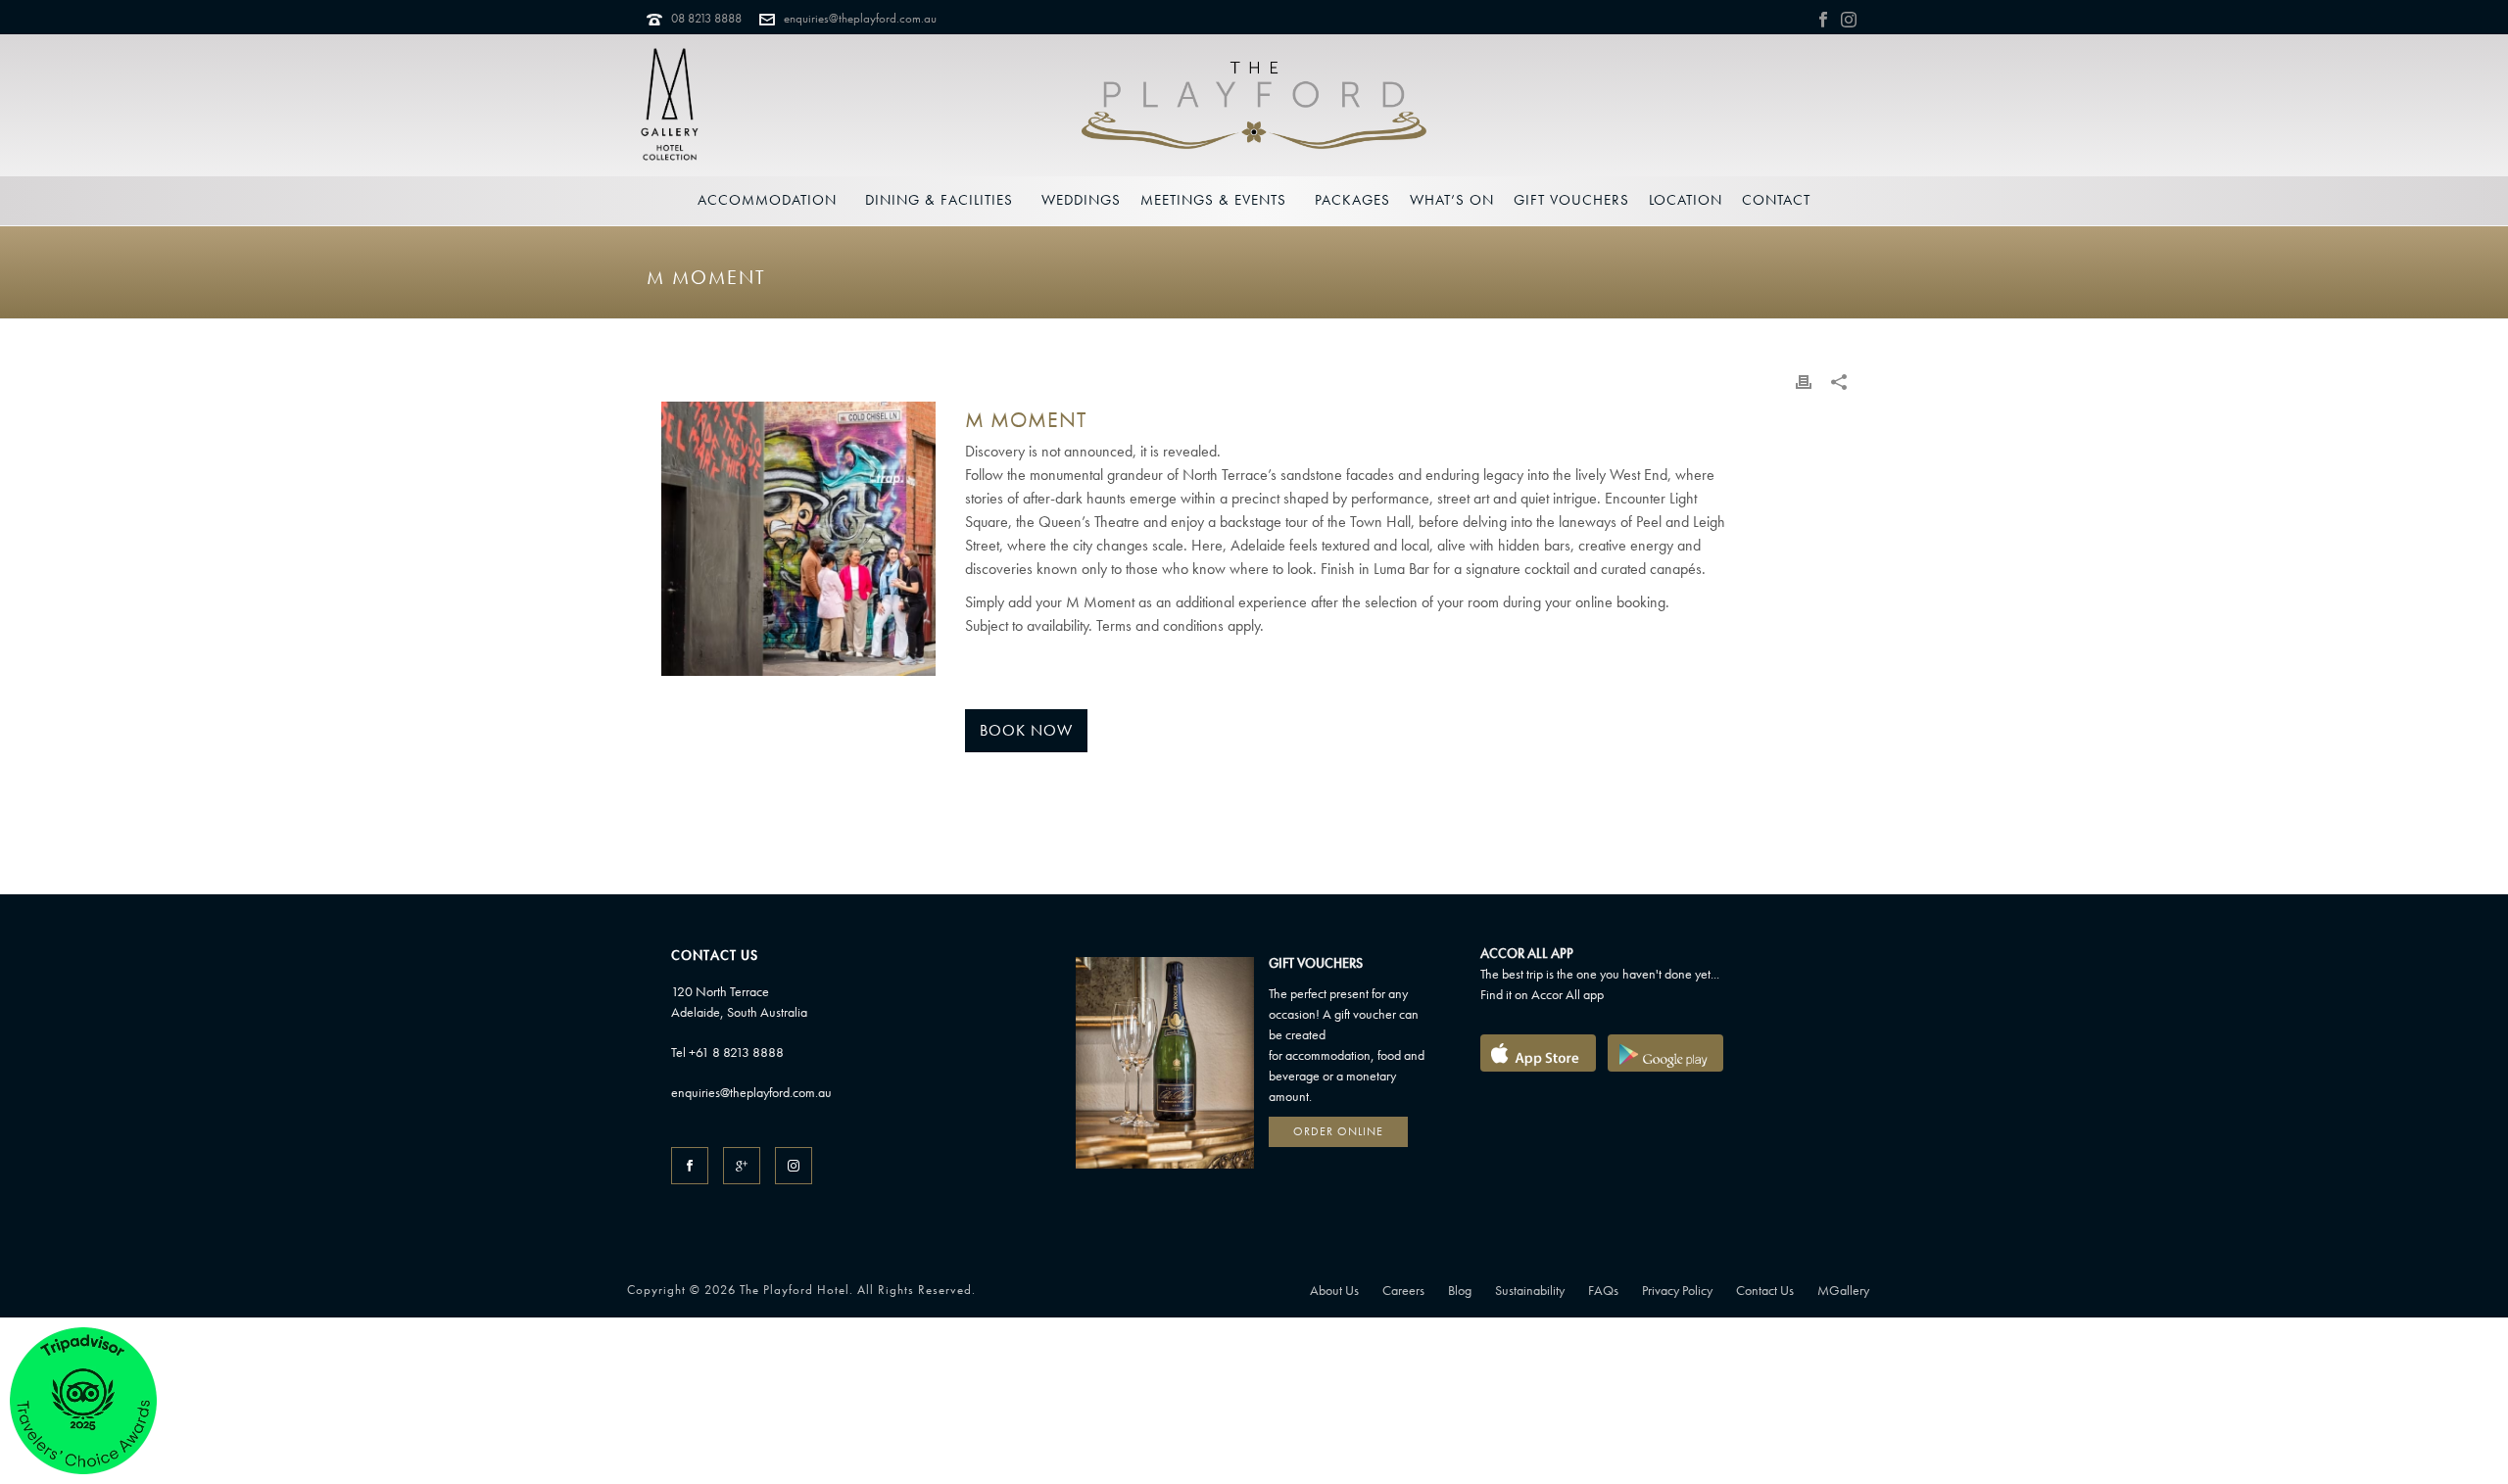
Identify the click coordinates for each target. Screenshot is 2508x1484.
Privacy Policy (1677, 1290)
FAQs (1603, 1290)
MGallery (1843, 1290)
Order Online (1338, 1131)
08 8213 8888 (706, 18)
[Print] (1804, 380)
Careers (1403, 1290)
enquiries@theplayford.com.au (860, 18)
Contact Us (1765, 1290)
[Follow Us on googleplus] (742, 1166)
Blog (1460, 1290)
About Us (1334, 1290)
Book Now (1026, 730)
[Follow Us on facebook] (690, 1166)
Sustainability (1530, 1290)
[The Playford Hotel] (1254, 105)
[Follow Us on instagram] (794, 1166)
